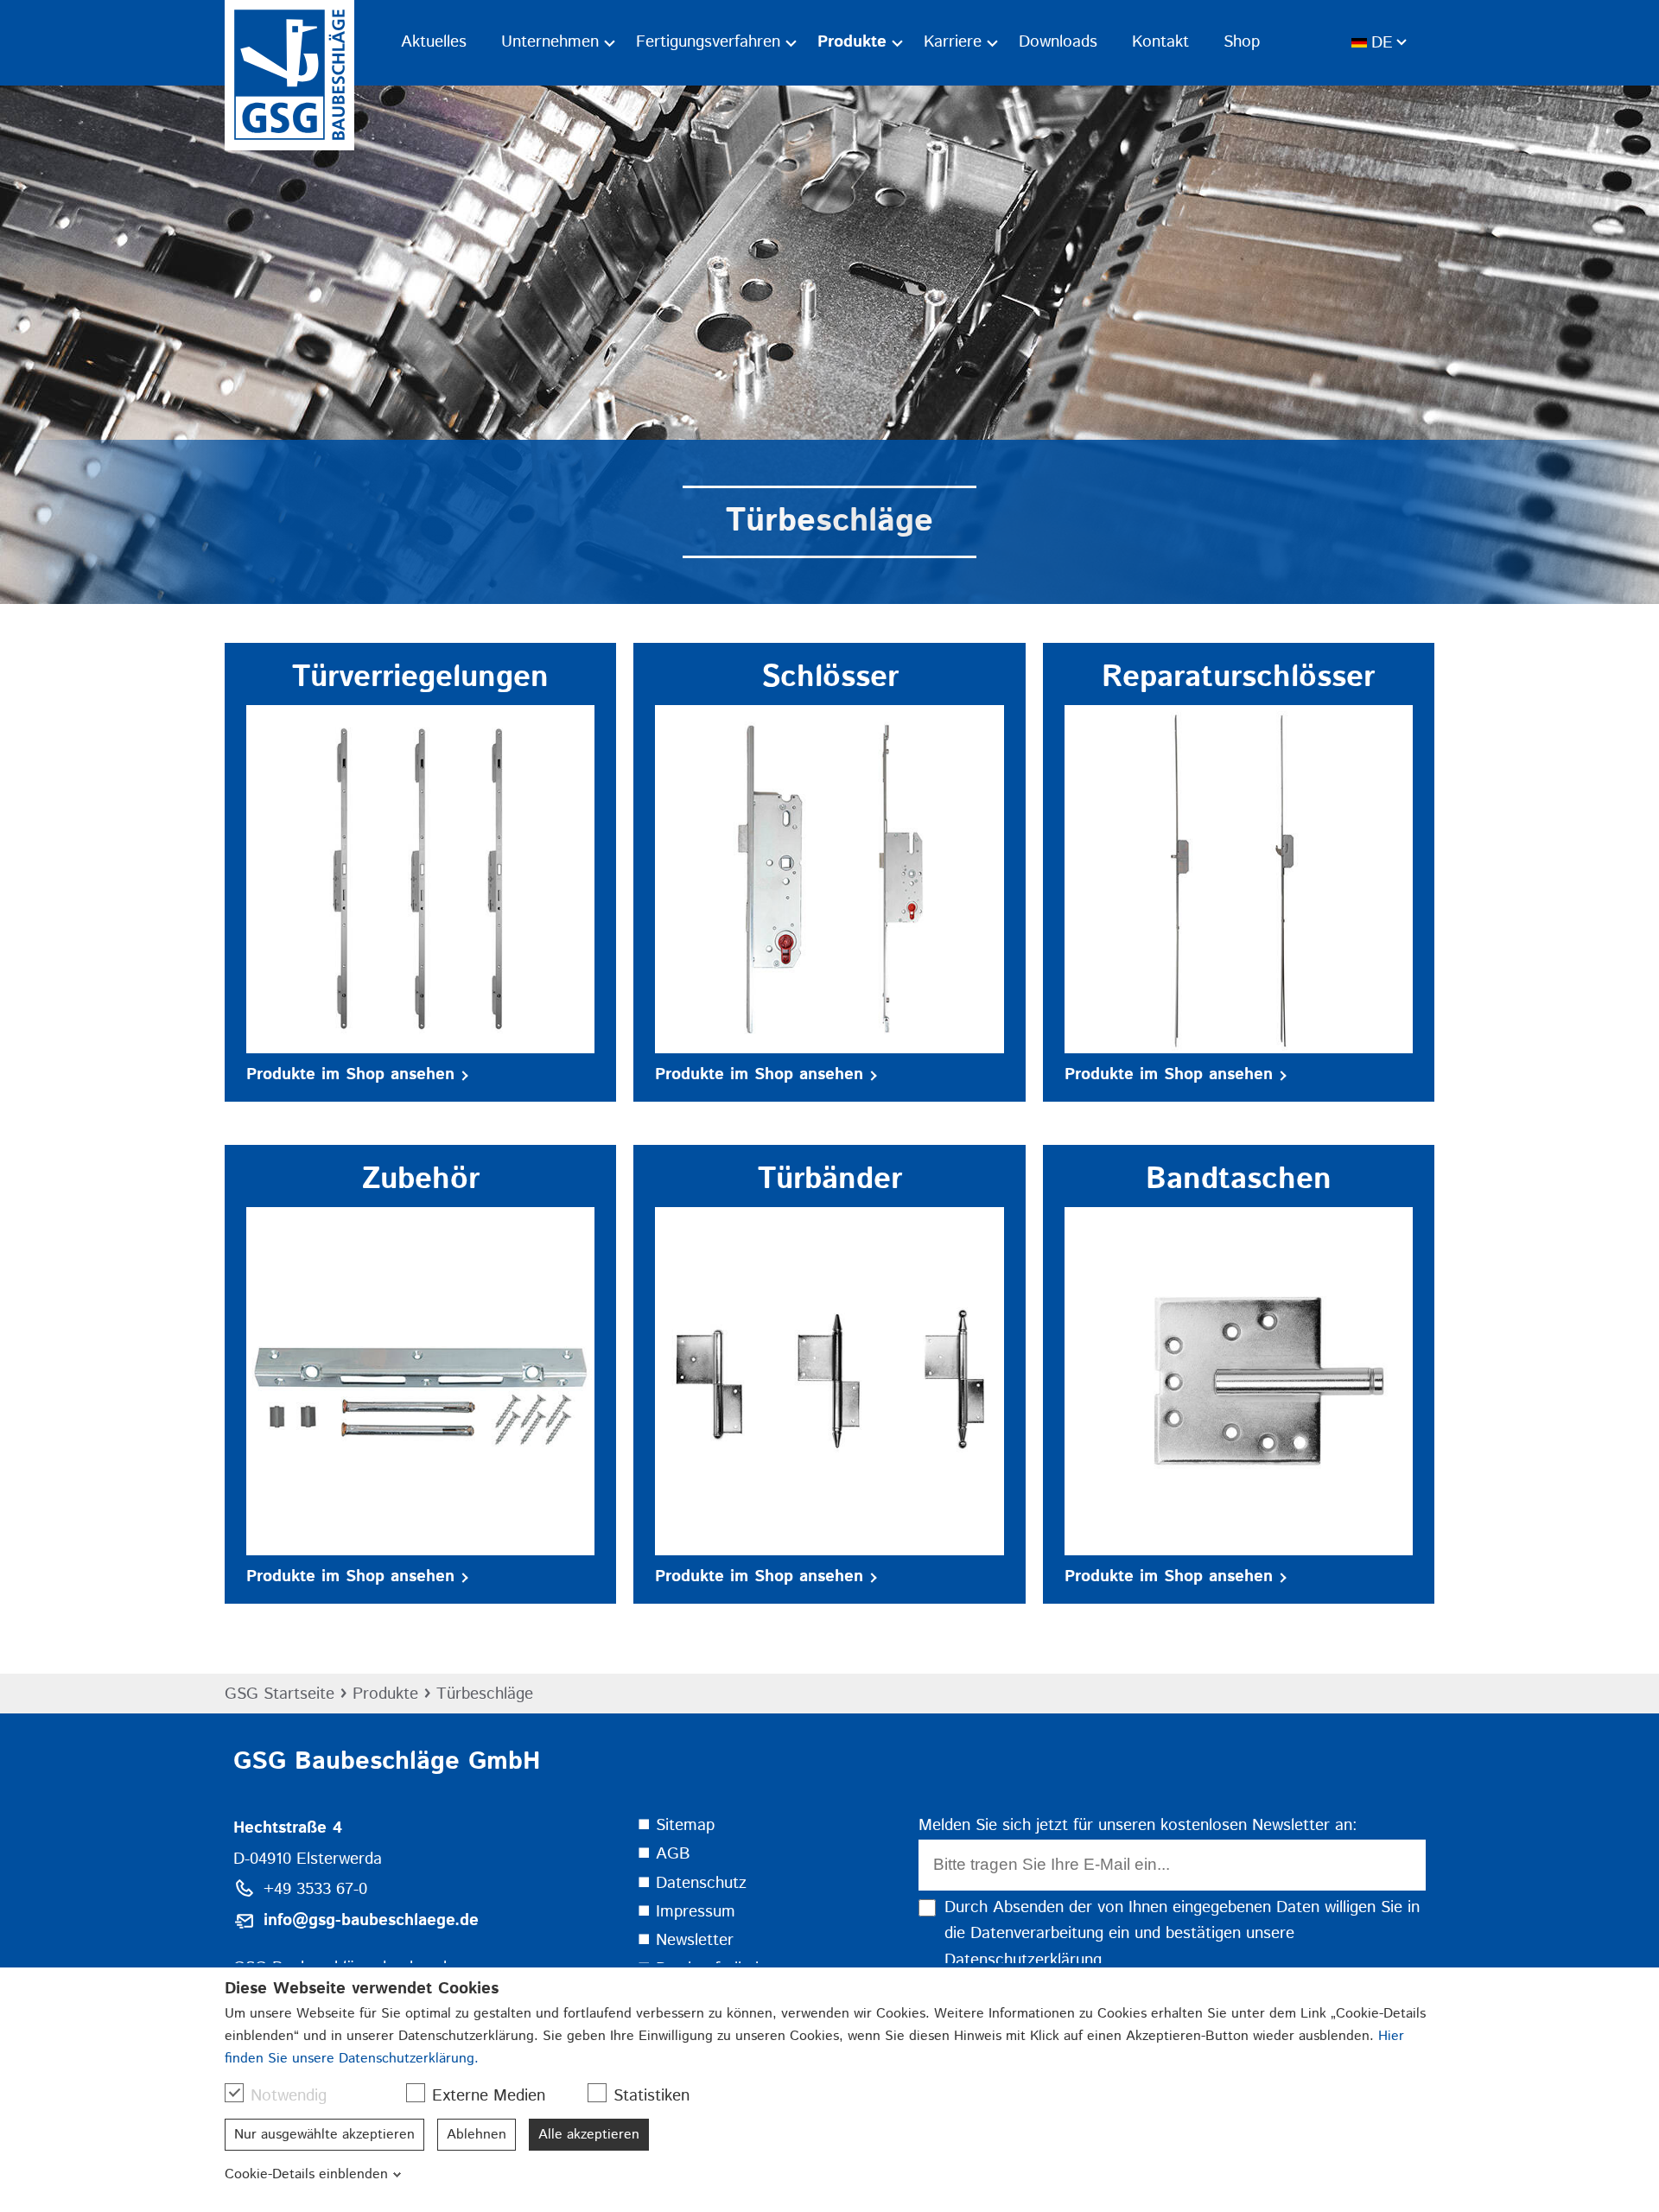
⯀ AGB (664, 1854)
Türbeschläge (485, 1694)
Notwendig (289, 2096)
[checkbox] (234, 2093)
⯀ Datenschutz (692, 1883)
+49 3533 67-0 (315, 1889)
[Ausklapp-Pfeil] (610, 43)
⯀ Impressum (686, 1912)
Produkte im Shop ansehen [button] (350, 1074)
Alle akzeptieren (589, 2135)
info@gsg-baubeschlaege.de (371, 1920)
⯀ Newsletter (685, 1940)
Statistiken (652, 2096)
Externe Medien (489, 2096)
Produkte (385, 1694)
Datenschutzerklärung (1023, 1960)
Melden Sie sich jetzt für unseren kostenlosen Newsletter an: (1138, 1825)
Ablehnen (477, 2135)
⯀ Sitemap (676, 1825)
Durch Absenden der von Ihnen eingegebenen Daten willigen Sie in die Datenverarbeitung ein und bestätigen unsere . (1182, 1934)
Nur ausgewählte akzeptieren (324, 2135)
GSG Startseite (280, 1694)
